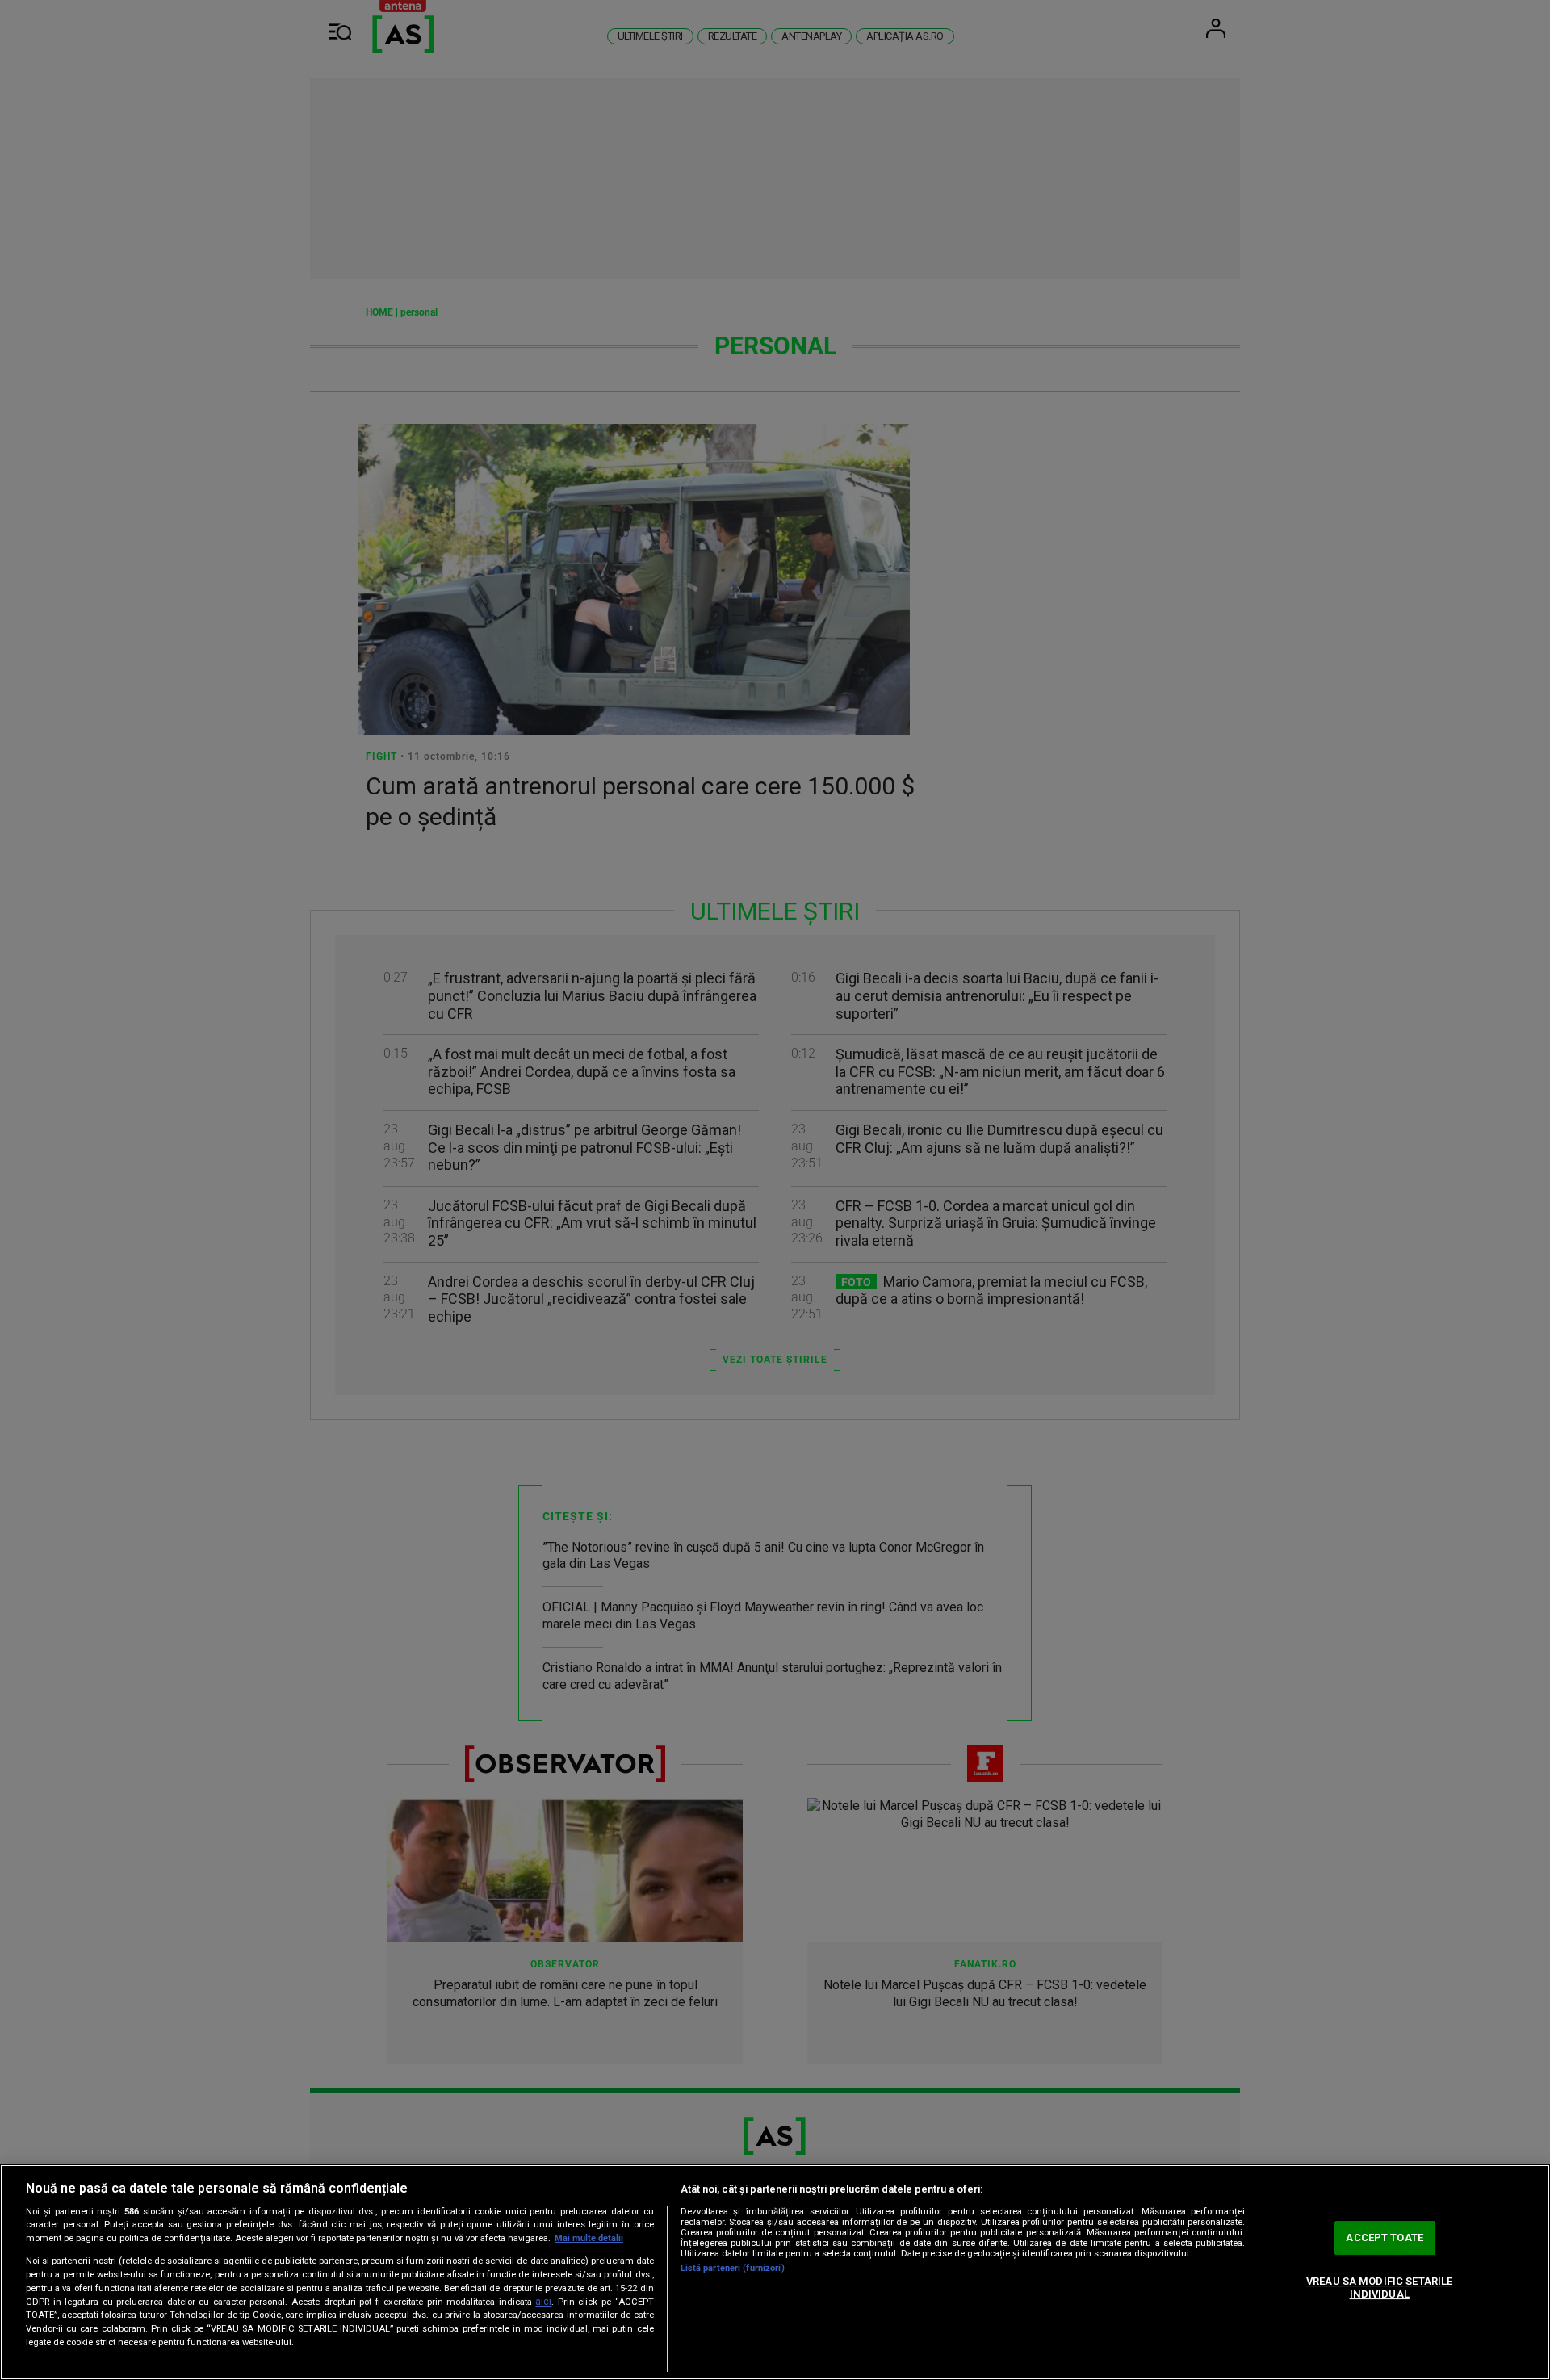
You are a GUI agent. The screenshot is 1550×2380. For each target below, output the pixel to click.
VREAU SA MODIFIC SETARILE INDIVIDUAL (1379, 2288)
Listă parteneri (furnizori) (733, 2268)
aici (543, 2302)
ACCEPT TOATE (1385, 2238)
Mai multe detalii (589, 2238)
